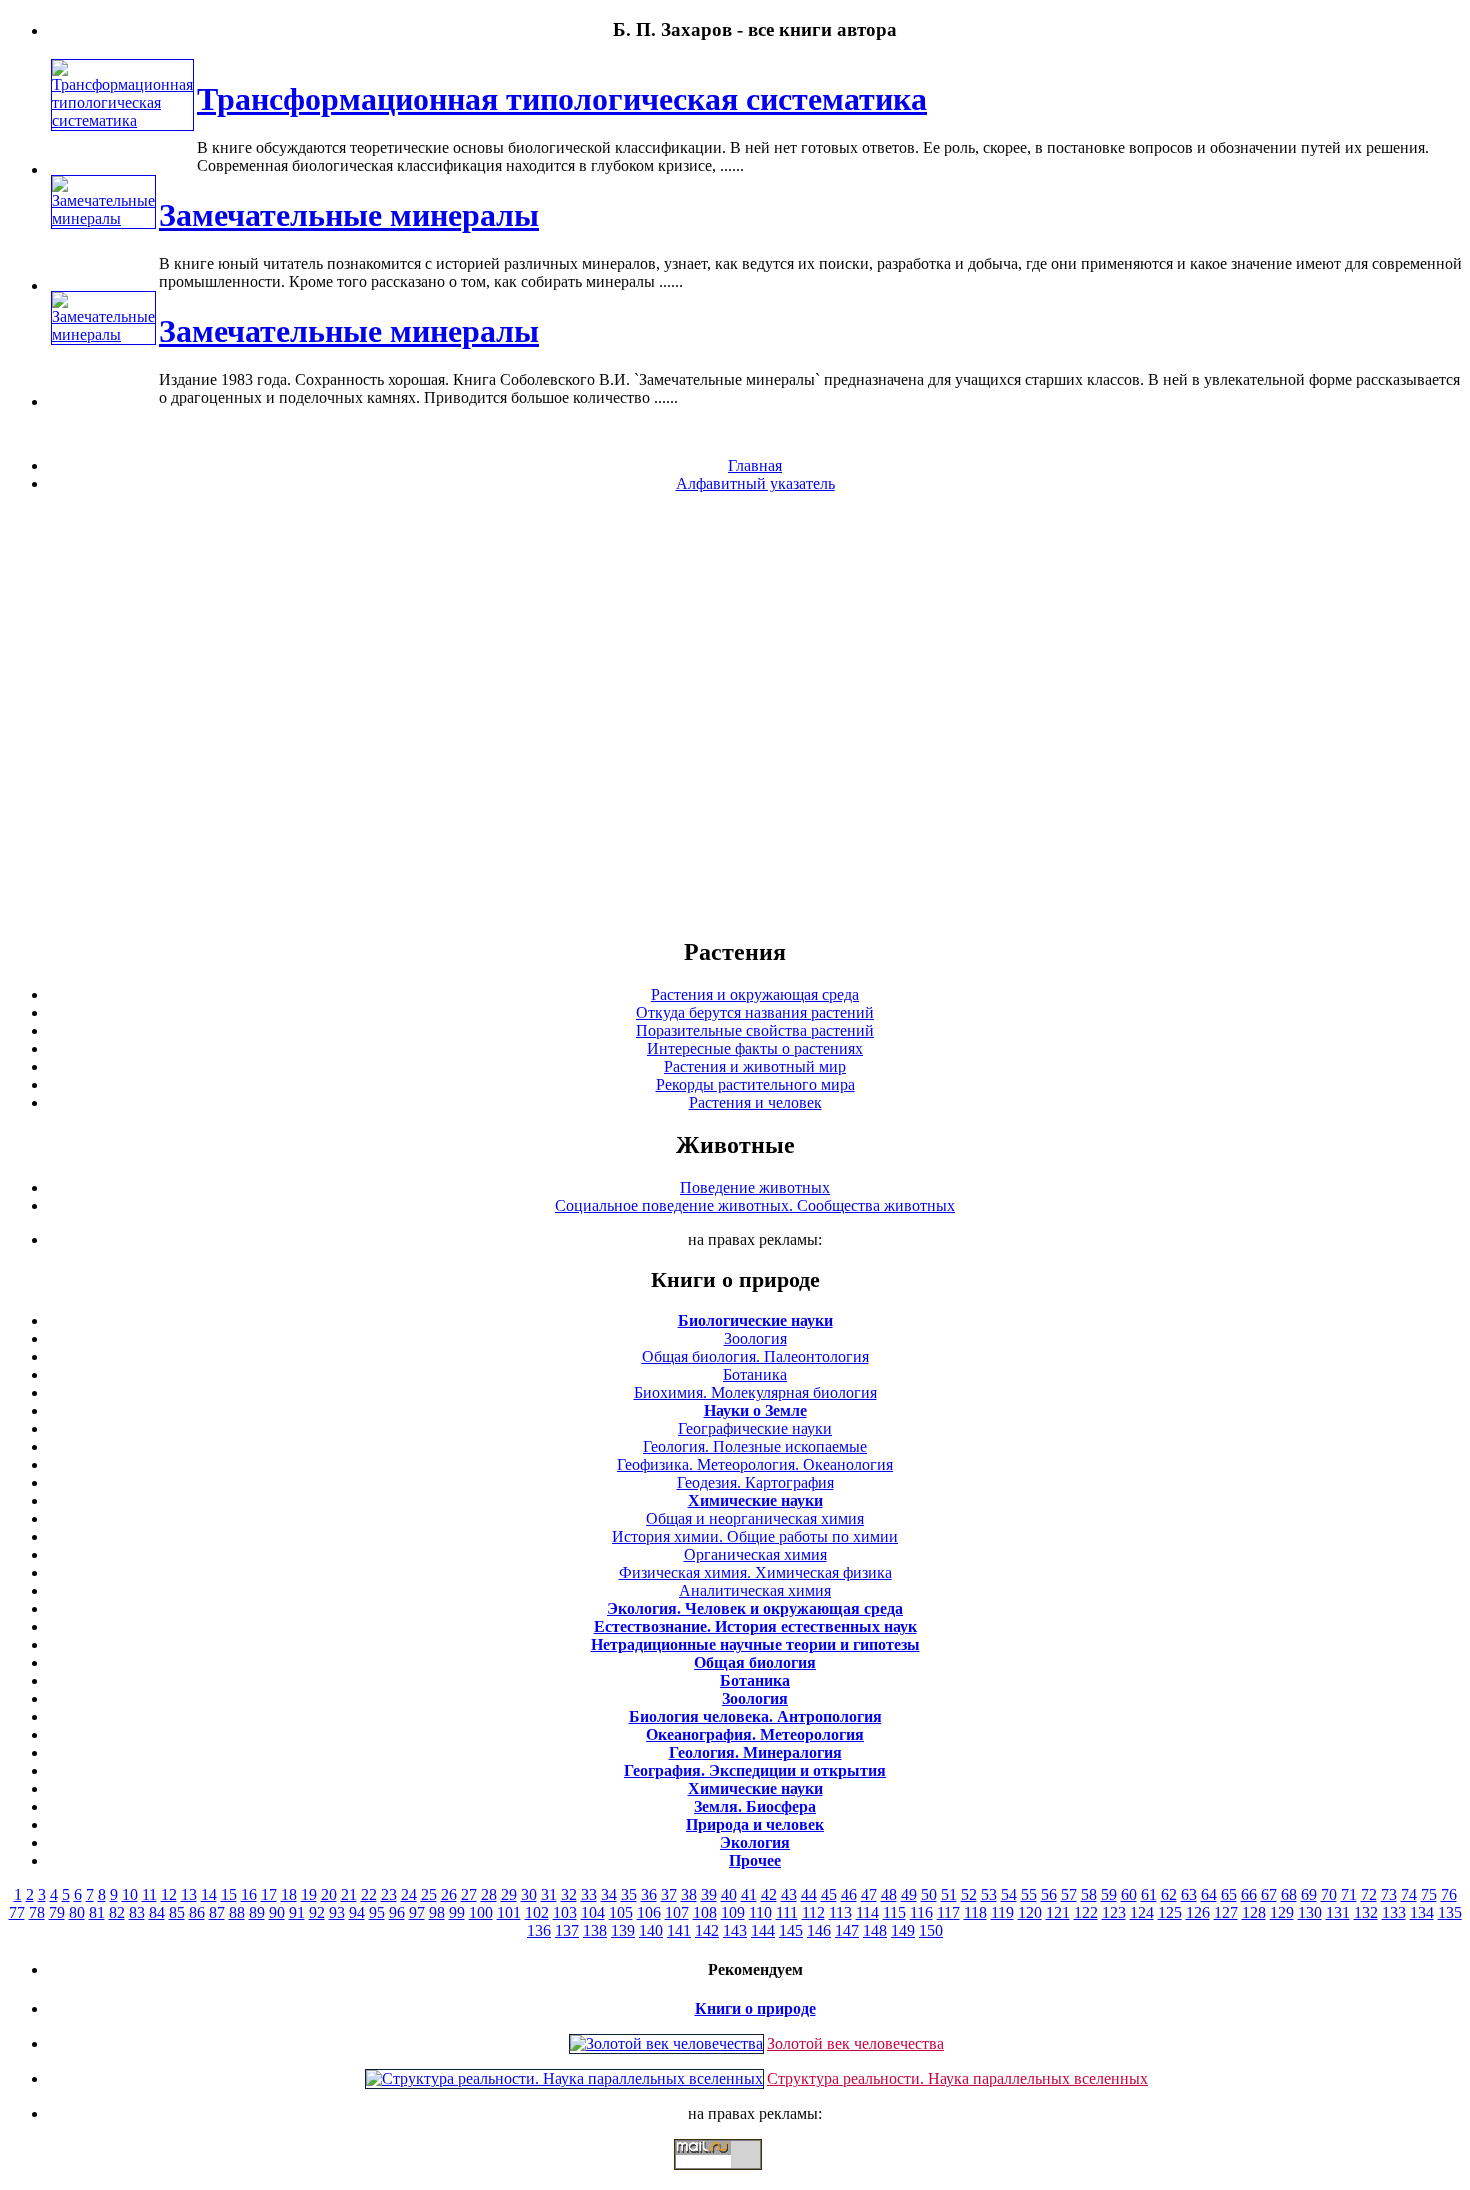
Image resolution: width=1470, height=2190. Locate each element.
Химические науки (755, 1500)
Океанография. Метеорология (755, 1734)
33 (589, 1894)
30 (529, 1894)
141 (679, 1930)
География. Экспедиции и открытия (755, 1770)
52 (969, 1894)
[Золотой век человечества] (666, 2043)
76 (1449, 1894)
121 (1058, 1912)
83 (137, 1912)
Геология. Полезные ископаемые (755, 1446)
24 (409, 1894)
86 (197, 1912)
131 (1338, 1912)
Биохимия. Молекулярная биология (755, 1392)
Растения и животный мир (755, 1066)
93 (337, 1912)
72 (1369, 1894)
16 (249, 1894)
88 (237, 1912)
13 (189, 1894)
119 (1002, 1912)
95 (377, 1912)
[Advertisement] (735, 714)
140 (651, 1930)
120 (1030, 1912)
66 (1249, 1894)
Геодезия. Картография (755, 1482)
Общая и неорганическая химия (755, 1518)
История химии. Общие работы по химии (755, 1536)
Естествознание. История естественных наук (755, 1626)
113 (840, 1912)
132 (1366, 1912)
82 (117, 1912)
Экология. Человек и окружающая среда (755, 1608)
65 (1229, 1894)
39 (709, 1894)
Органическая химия (755, 1554)
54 (1009, 1894)
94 (357, 1912)
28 (489, 1894)
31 (549, 1894)
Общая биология (755, 1662)
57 (1069, 1894)
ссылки (735, 2178)
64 (1209, 1894)
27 (469, 1894)
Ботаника (755, 1374)
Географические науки (755, 1428)
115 (894, 1912)
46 (849, 1894)
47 (869, 1894)
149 (903, 1930)
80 (77, 1912)
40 (729, 1894)
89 (257, 1912)
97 (417, 1912)
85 (177, 1912)
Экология (755, 1842)
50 (929, 1894)
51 (949, 1894)
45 (829, 1894)
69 (1309, 1894)
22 (369, 1894)
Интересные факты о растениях (755, 1048)
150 (931, 1930)
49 (909, 1894)
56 (1049, 1894)
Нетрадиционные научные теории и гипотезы (755, 1644)
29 (509, 1894)
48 (889, 1894)
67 (1269, 1894)
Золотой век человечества (855, 2043)
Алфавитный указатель (755, 483)
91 (297, 1912)
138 (595, 1930)
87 (217, 1912)
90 (277, 1912)
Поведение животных (755, 1187)
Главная (755, 465)
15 (229, 1894)
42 (769, 1894)
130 (1310, 1912)
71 (1349, 1894)
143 (735, 1930)
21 (349, 1894)
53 (989, 1894)
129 (1282, 1912)
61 (1149, 1894)
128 (1254, 1912)
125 (1170, 1912)
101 (509, 1912)
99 (457, 1912)
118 (975, 1912)
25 (429, 1894)
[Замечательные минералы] (103, 218)
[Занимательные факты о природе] (493, 79)
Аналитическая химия (755, 1590)
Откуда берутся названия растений (755, 1012)
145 (791, 1930)
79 (57, 1912)
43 (789, 1894)
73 (1389, 1894)
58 (1089, 1894)
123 (1114, 1912)
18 (289, 1894)
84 (157, 1912)
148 (875, 1930)
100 (481, 1912)
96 (397, 1912)
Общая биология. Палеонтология (755, 1356)
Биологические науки (755, 1320)
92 (317, 1912)
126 (1198, 1912)
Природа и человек (755, 1824)
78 (37, 1912)
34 (609, 1894)
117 (948, 1912)
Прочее (755, 1860)
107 (677, 1912)
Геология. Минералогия (755, 1752)
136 (539, 1930)
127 (1226, 1912)
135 (1450, 1912)
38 (689, 1894)
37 (669, 1894)
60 (1129, 1894)
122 (1086, 1912)
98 (437, 1912)
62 (1169, 1894)
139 (623, 1930)
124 (1142, 1912)
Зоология (755, 1338)
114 (867, 1912)
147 (847, 1930)
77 (17, 1912)
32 (569, 1894)
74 (1409, 1894)
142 (707, 1930)
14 (209, 1894)
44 (809, 1894)
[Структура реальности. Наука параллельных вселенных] (564, 2078)
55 (1029, 1894)
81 (97, 1912)
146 (819, 1930)
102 (537, 1912)
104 (593, 1912)
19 (309, 1894)
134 (1422, 1912)
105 (621, 1912)
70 (1329, 1894)
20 (329, 1894)
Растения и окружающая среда (755, 994)
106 (649, 1912)
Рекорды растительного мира (755, 1084)
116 (921, 1912)
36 (649, 1894)
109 (733, 1912)
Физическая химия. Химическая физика (755, 1572)
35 (629, 1894)
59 (1109, 1894)
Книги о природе (755, 2008)
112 (813, 1912)
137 (567, 1930)
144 (763, 1930)
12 (169, 1894)
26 (449, 1894)
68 (1289, 1894)
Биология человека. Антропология (755, 1716)
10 (130, 1894)
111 (787, 1912)
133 (1394, 1912)
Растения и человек (755, 1102)
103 (565, 1912)
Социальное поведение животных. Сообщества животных (755, 1205)
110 (760, 1912)
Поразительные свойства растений (755, 1030)
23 (389, 1894)
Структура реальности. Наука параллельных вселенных (957, 2078)
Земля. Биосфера (755, 1806)
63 (1189, 1894)
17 (269, 1894)
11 (149, 1894)
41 (749, 1894)
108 (705, 1912)
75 (1429, 1894)
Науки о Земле (755, 1410)
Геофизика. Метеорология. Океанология (755, 1464)
